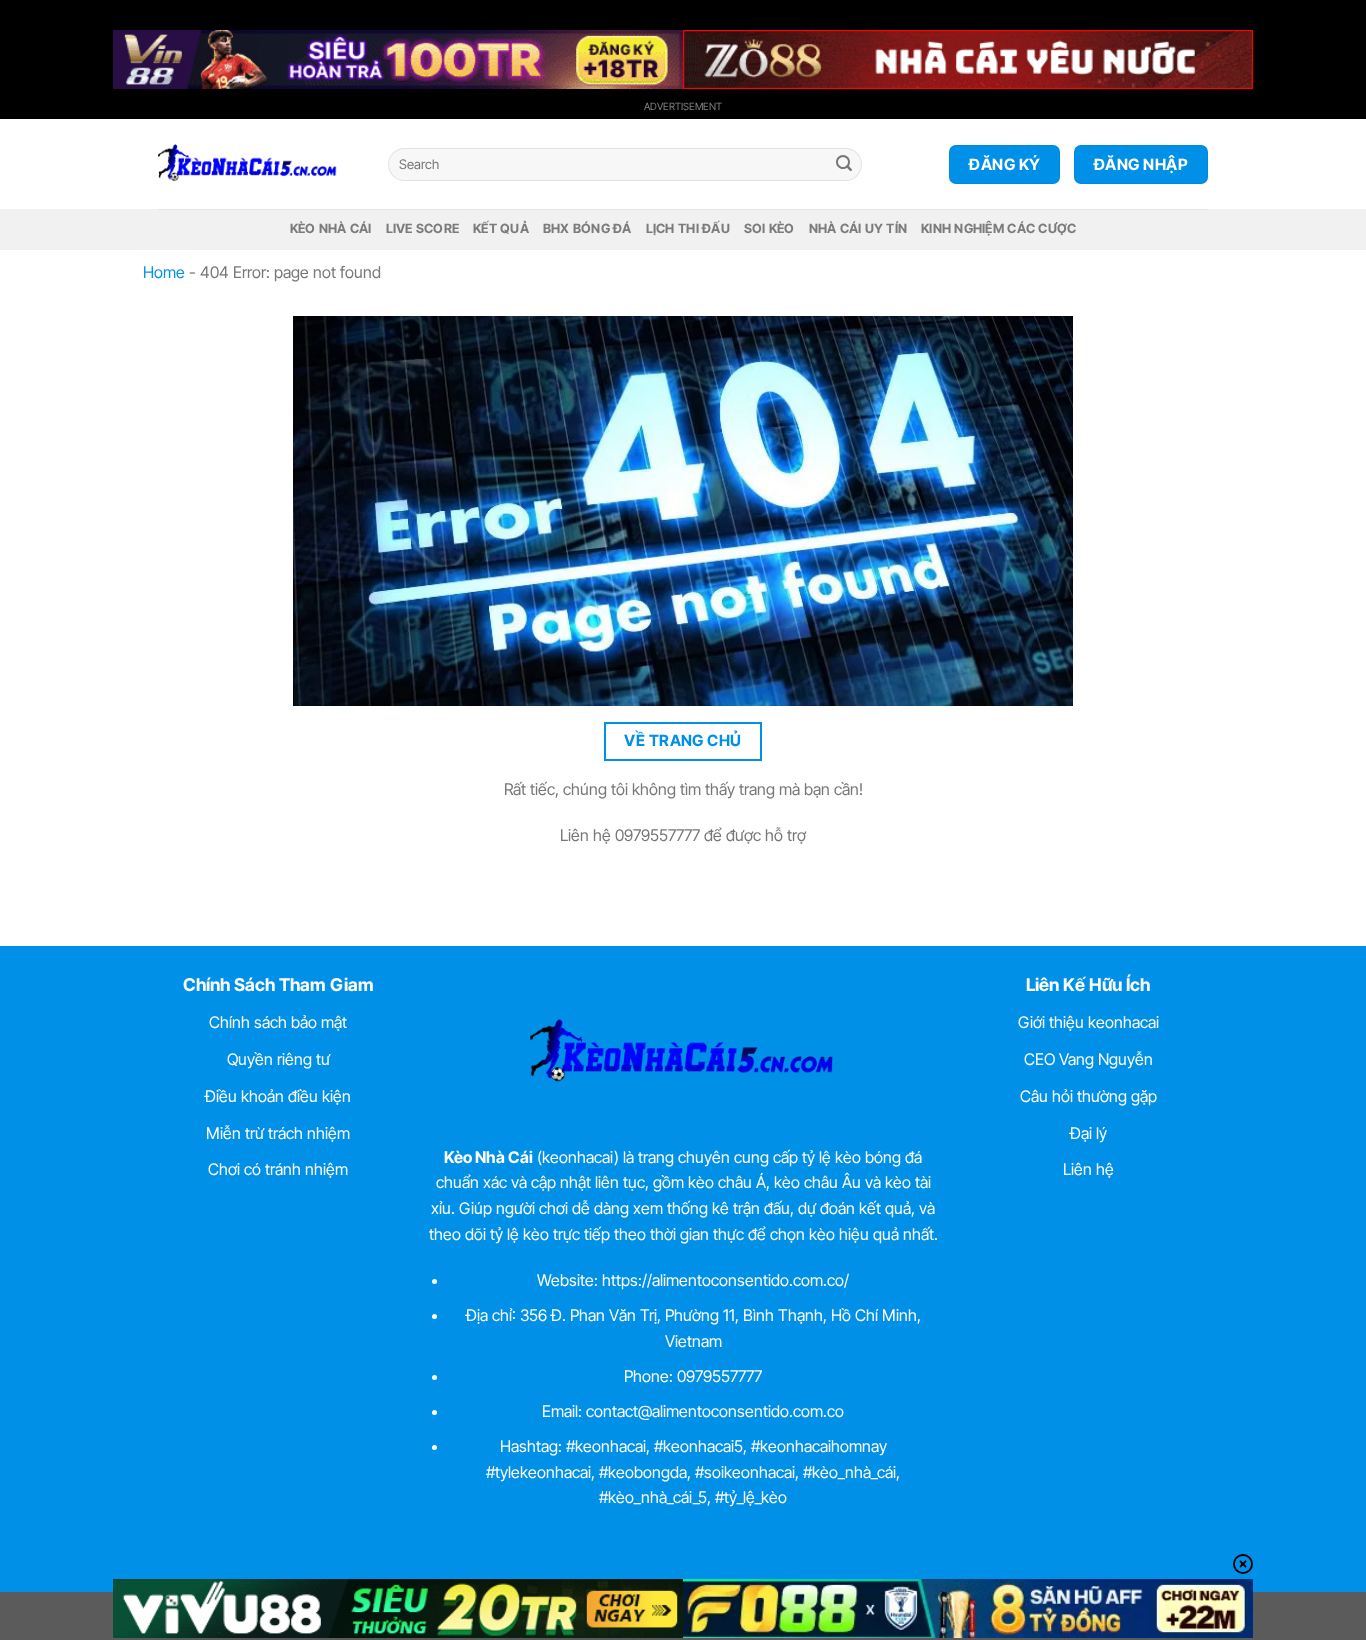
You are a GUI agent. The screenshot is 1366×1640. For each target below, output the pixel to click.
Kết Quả (501, 228)
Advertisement (683, 106)
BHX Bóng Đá (587, 228)
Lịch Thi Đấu (688, 228)
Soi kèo (769, 228)
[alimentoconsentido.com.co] (258, 164)
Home (164, 272)
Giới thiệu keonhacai (1088, 1022)
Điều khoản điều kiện (278, 1096)
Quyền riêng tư (278, 1059)
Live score (423, 228)
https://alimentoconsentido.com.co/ (725, 1280)
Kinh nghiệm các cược (998, 228)
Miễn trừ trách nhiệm (278, 1133)
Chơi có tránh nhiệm (278, 1169)
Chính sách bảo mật (278, 1022)
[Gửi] (844, 165)
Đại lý (1088, 1133)
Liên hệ (1088, 1169)
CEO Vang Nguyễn (1088, 1059)
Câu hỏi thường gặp (1088, 1096)
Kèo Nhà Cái (331, 228)
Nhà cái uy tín (858, 228)
